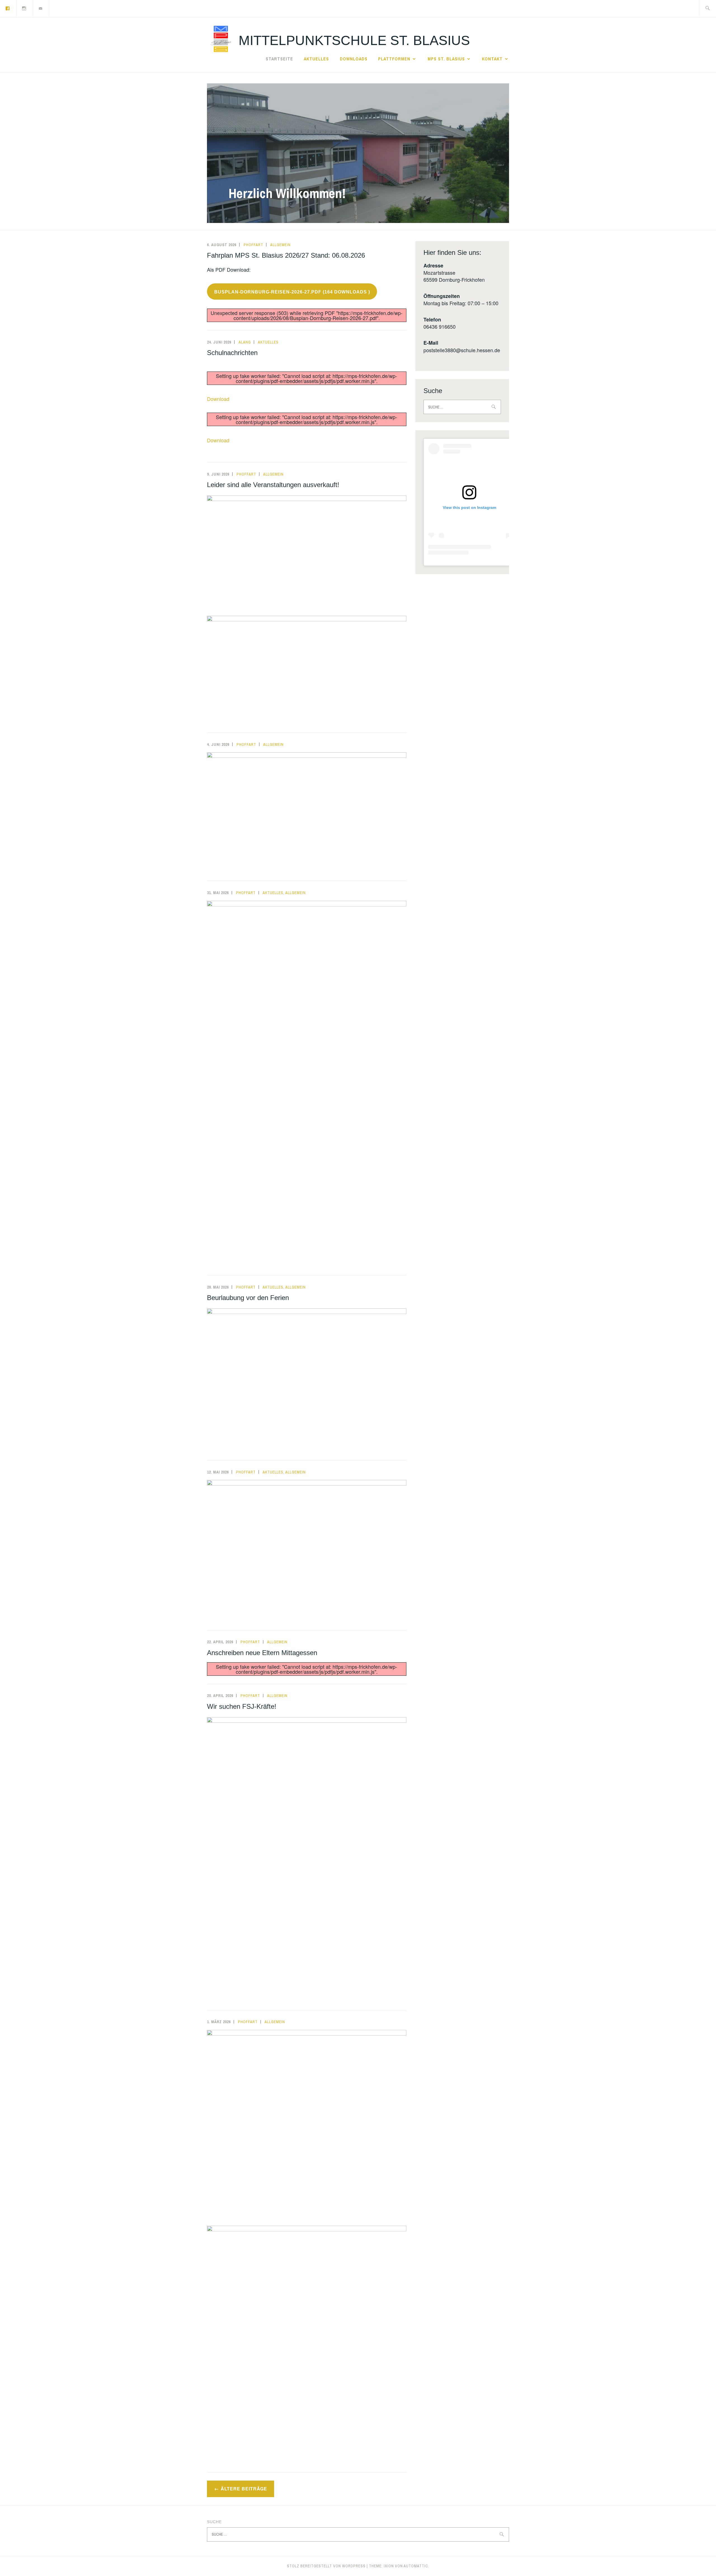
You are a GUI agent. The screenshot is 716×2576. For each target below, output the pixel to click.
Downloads (354, 59)
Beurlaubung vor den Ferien (248, 1298)
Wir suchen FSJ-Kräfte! (242, 1706)
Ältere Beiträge (244, 2489)
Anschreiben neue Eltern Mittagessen (262, 1653)
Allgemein (280, 245)
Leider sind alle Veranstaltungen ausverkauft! (273, 485)
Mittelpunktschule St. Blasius (354, 40)
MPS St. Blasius (446, 59)
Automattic (416, 2566)
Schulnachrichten (232, 353)
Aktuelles (316, 59)
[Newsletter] (41, 8)
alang (245, 342)
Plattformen (394, 59)
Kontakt (492, 59)
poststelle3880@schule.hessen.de (462, 350)
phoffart (253, 245)
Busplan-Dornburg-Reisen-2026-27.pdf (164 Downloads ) (292, 292)
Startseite (279, 59)
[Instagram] (24, 8)
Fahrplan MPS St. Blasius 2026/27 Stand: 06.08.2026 (286, 255)
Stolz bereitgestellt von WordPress (326, 2566)
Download (218, 399)
